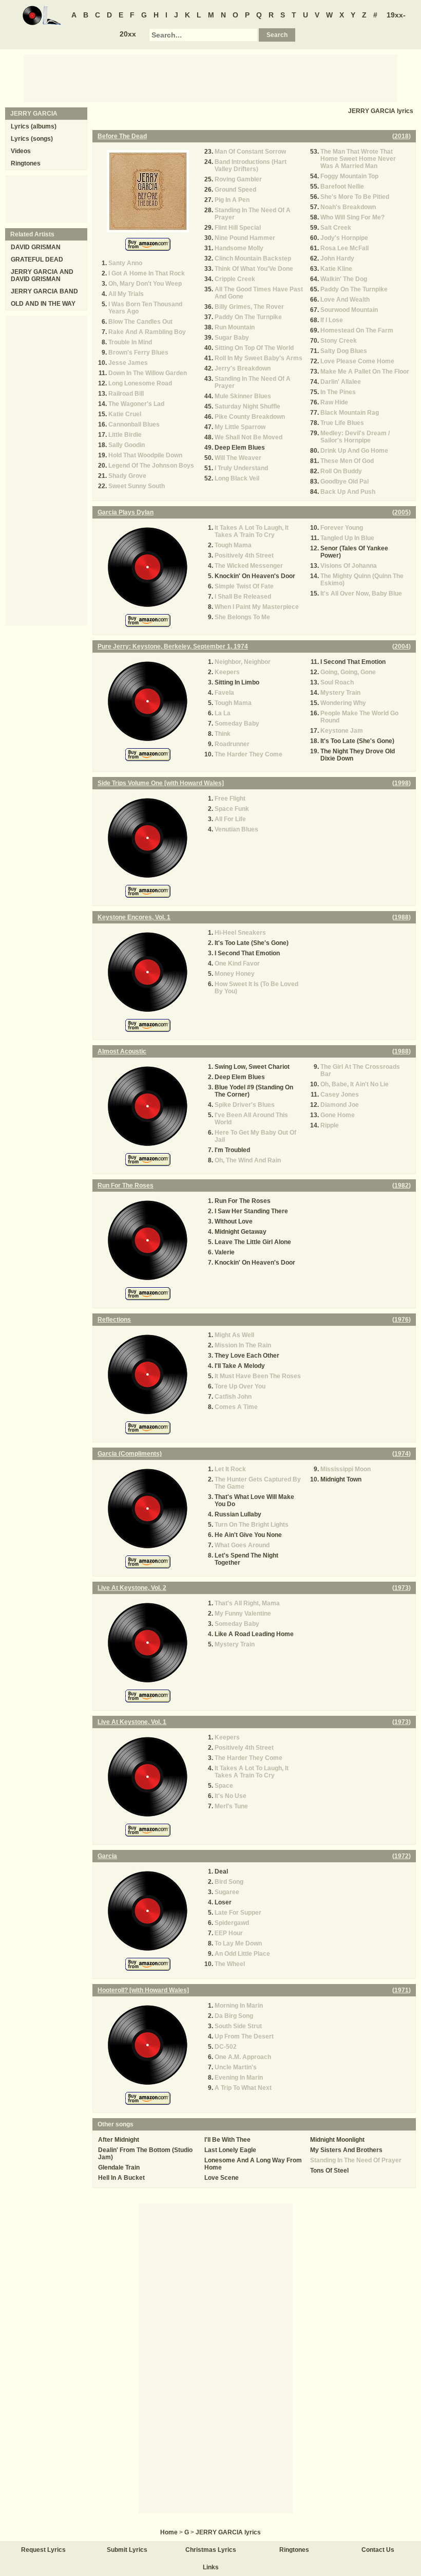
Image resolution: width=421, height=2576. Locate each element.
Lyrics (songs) (32, 139)
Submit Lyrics (127, 2550)
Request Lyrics (43, 2550)
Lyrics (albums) (34, 126)
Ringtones (26, 163)
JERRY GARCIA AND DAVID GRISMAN (42, 275)
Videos (21, 151)
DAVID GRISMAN (36, 247)
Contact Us (378, 2550)
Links (211, 2567)
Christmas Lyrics (211, 2550)
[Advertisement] (210, 78)
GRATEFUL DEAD (37, 260)
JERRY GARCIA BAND (44, 291)
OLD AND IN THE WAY (43, 304)
